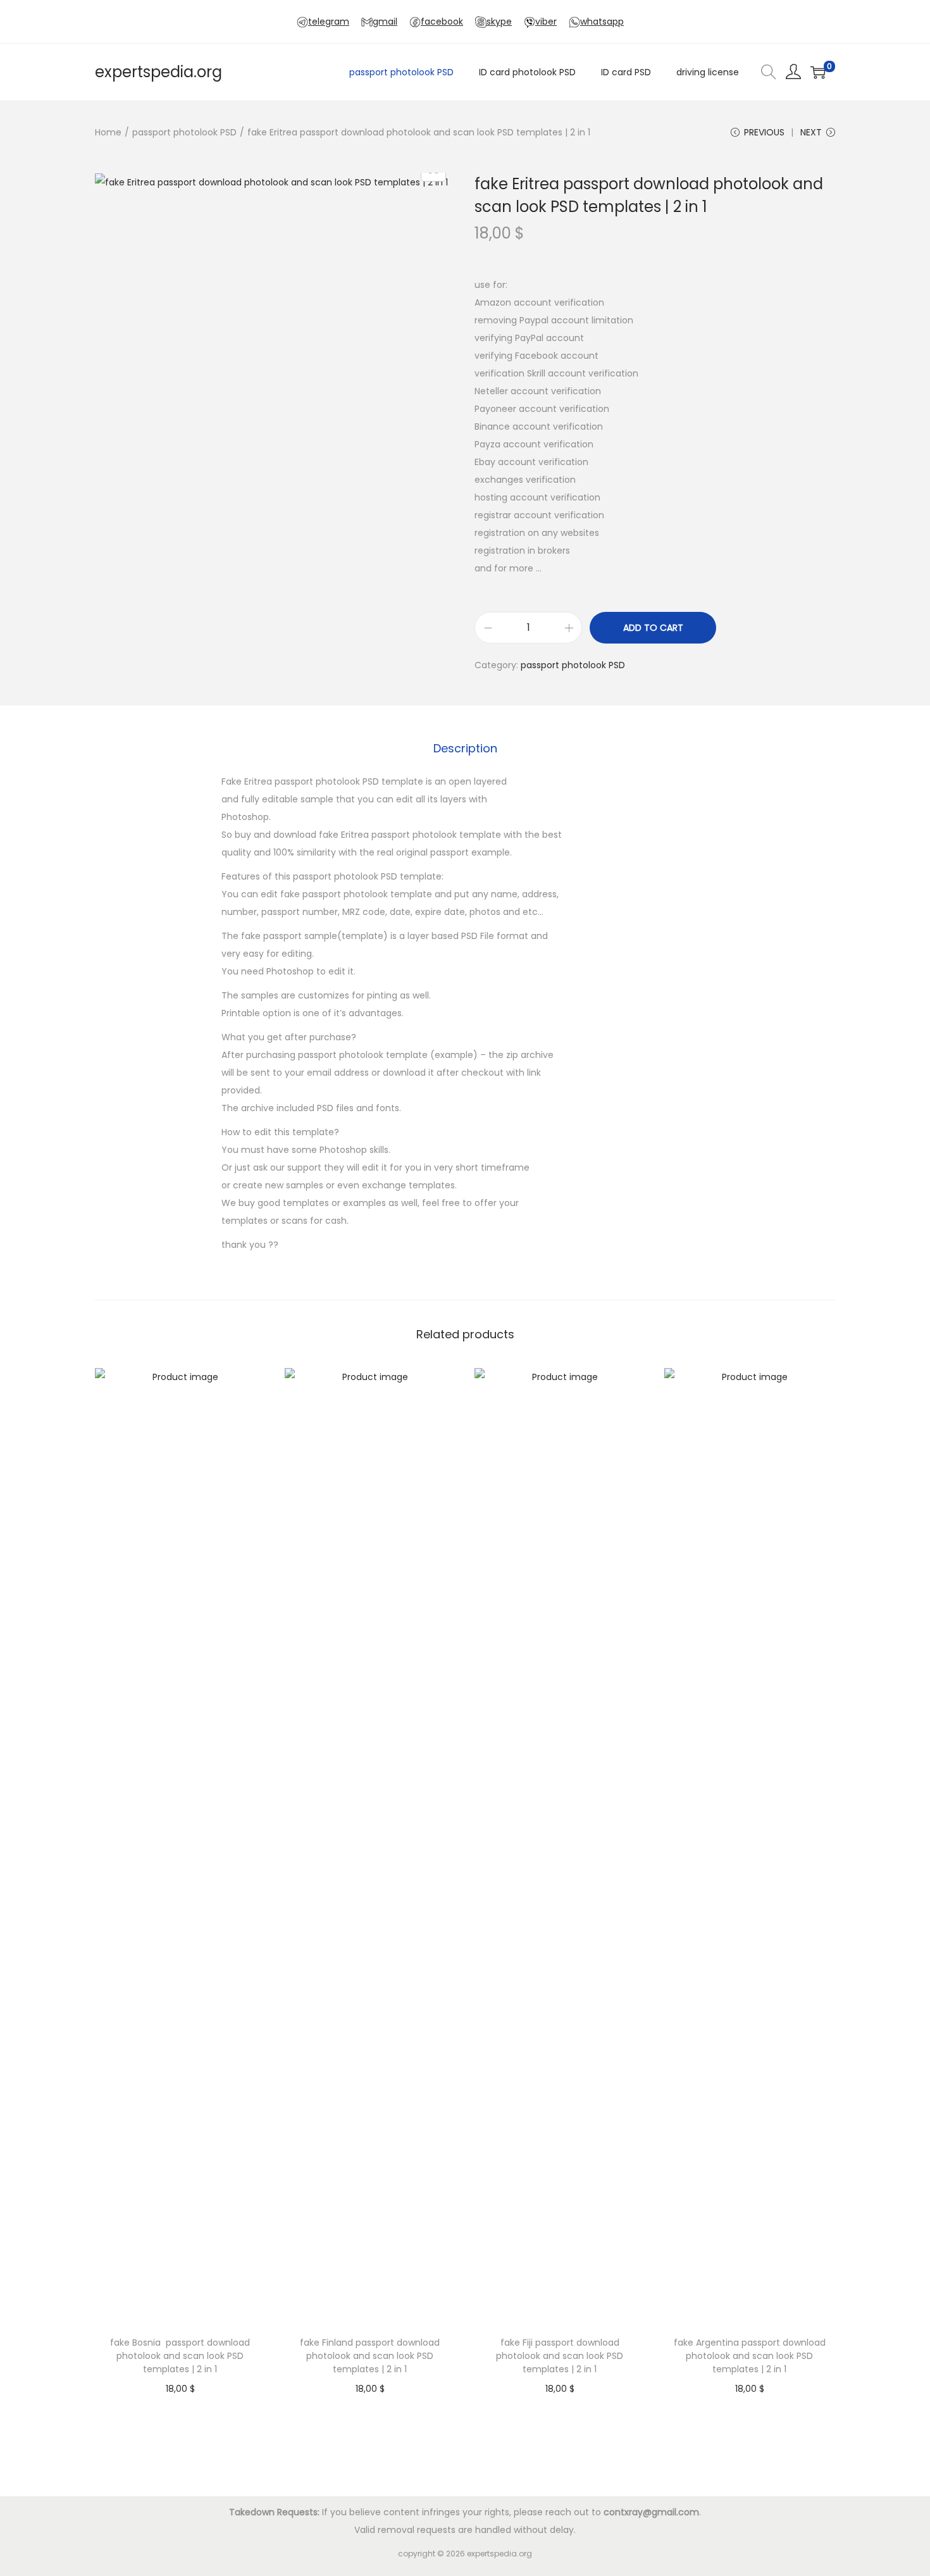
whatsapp (602, 22)
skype (499, 22)
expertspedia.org (158, 72)
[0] (818, 72)
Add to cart (653, 628)
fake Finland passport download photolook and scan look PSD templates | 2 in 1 (370, 2356)
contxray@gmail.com (651, 2512)
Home (108, 132)
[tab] (465, 749)
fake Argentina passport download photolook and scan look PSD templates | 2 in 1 (750, 2356)
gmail (385, 22)
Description (465, 748)
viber (546, 22)
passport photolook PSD (184, 132)
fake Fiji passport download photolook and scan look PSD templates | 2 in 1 (560, 2356)
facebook (442, 22)
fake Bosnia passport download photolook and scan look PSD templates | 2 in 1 (180, 2356)
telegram (329, 22)
